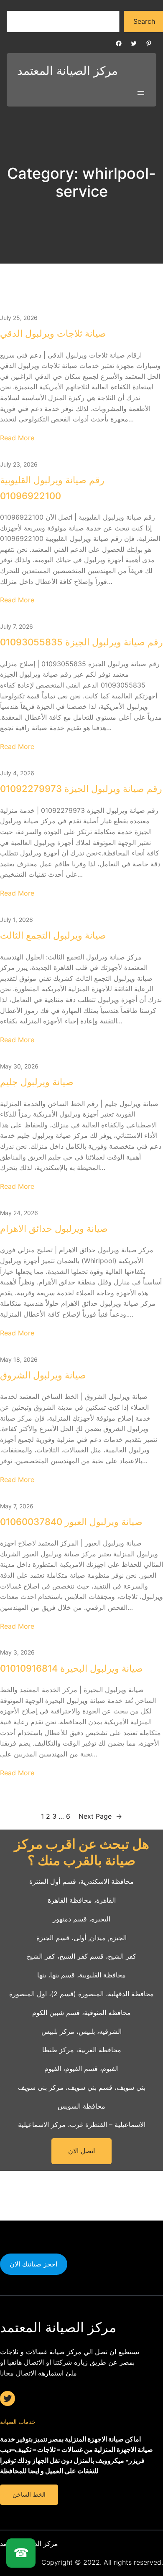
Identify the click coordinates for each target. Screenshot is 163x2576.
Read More (17, 438)
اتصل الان (82, 2151)
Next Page (100, 1816)
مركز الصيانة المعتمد (67, 71)
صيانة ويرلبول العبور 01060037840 (71, 1522)
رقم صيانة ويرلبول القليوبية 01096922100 (52, 488)
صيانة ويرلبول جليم (37, 1082)
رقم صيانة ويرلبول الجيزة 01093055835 (81, 642)
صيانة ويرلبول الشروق (43, 1375)
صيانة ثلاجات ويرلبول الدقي (53, 333)
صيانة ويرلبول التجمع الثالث (53, 935)
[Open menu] (141, 93)
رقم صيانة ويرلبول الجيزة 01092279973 (81, 789)
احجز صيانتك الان (33, 2264)
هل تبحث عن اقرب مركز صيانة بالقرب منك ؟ (82, 1852)
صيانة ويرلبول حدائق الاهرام (54, 1228)
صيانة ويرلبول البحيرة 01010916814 (71, 1668)
